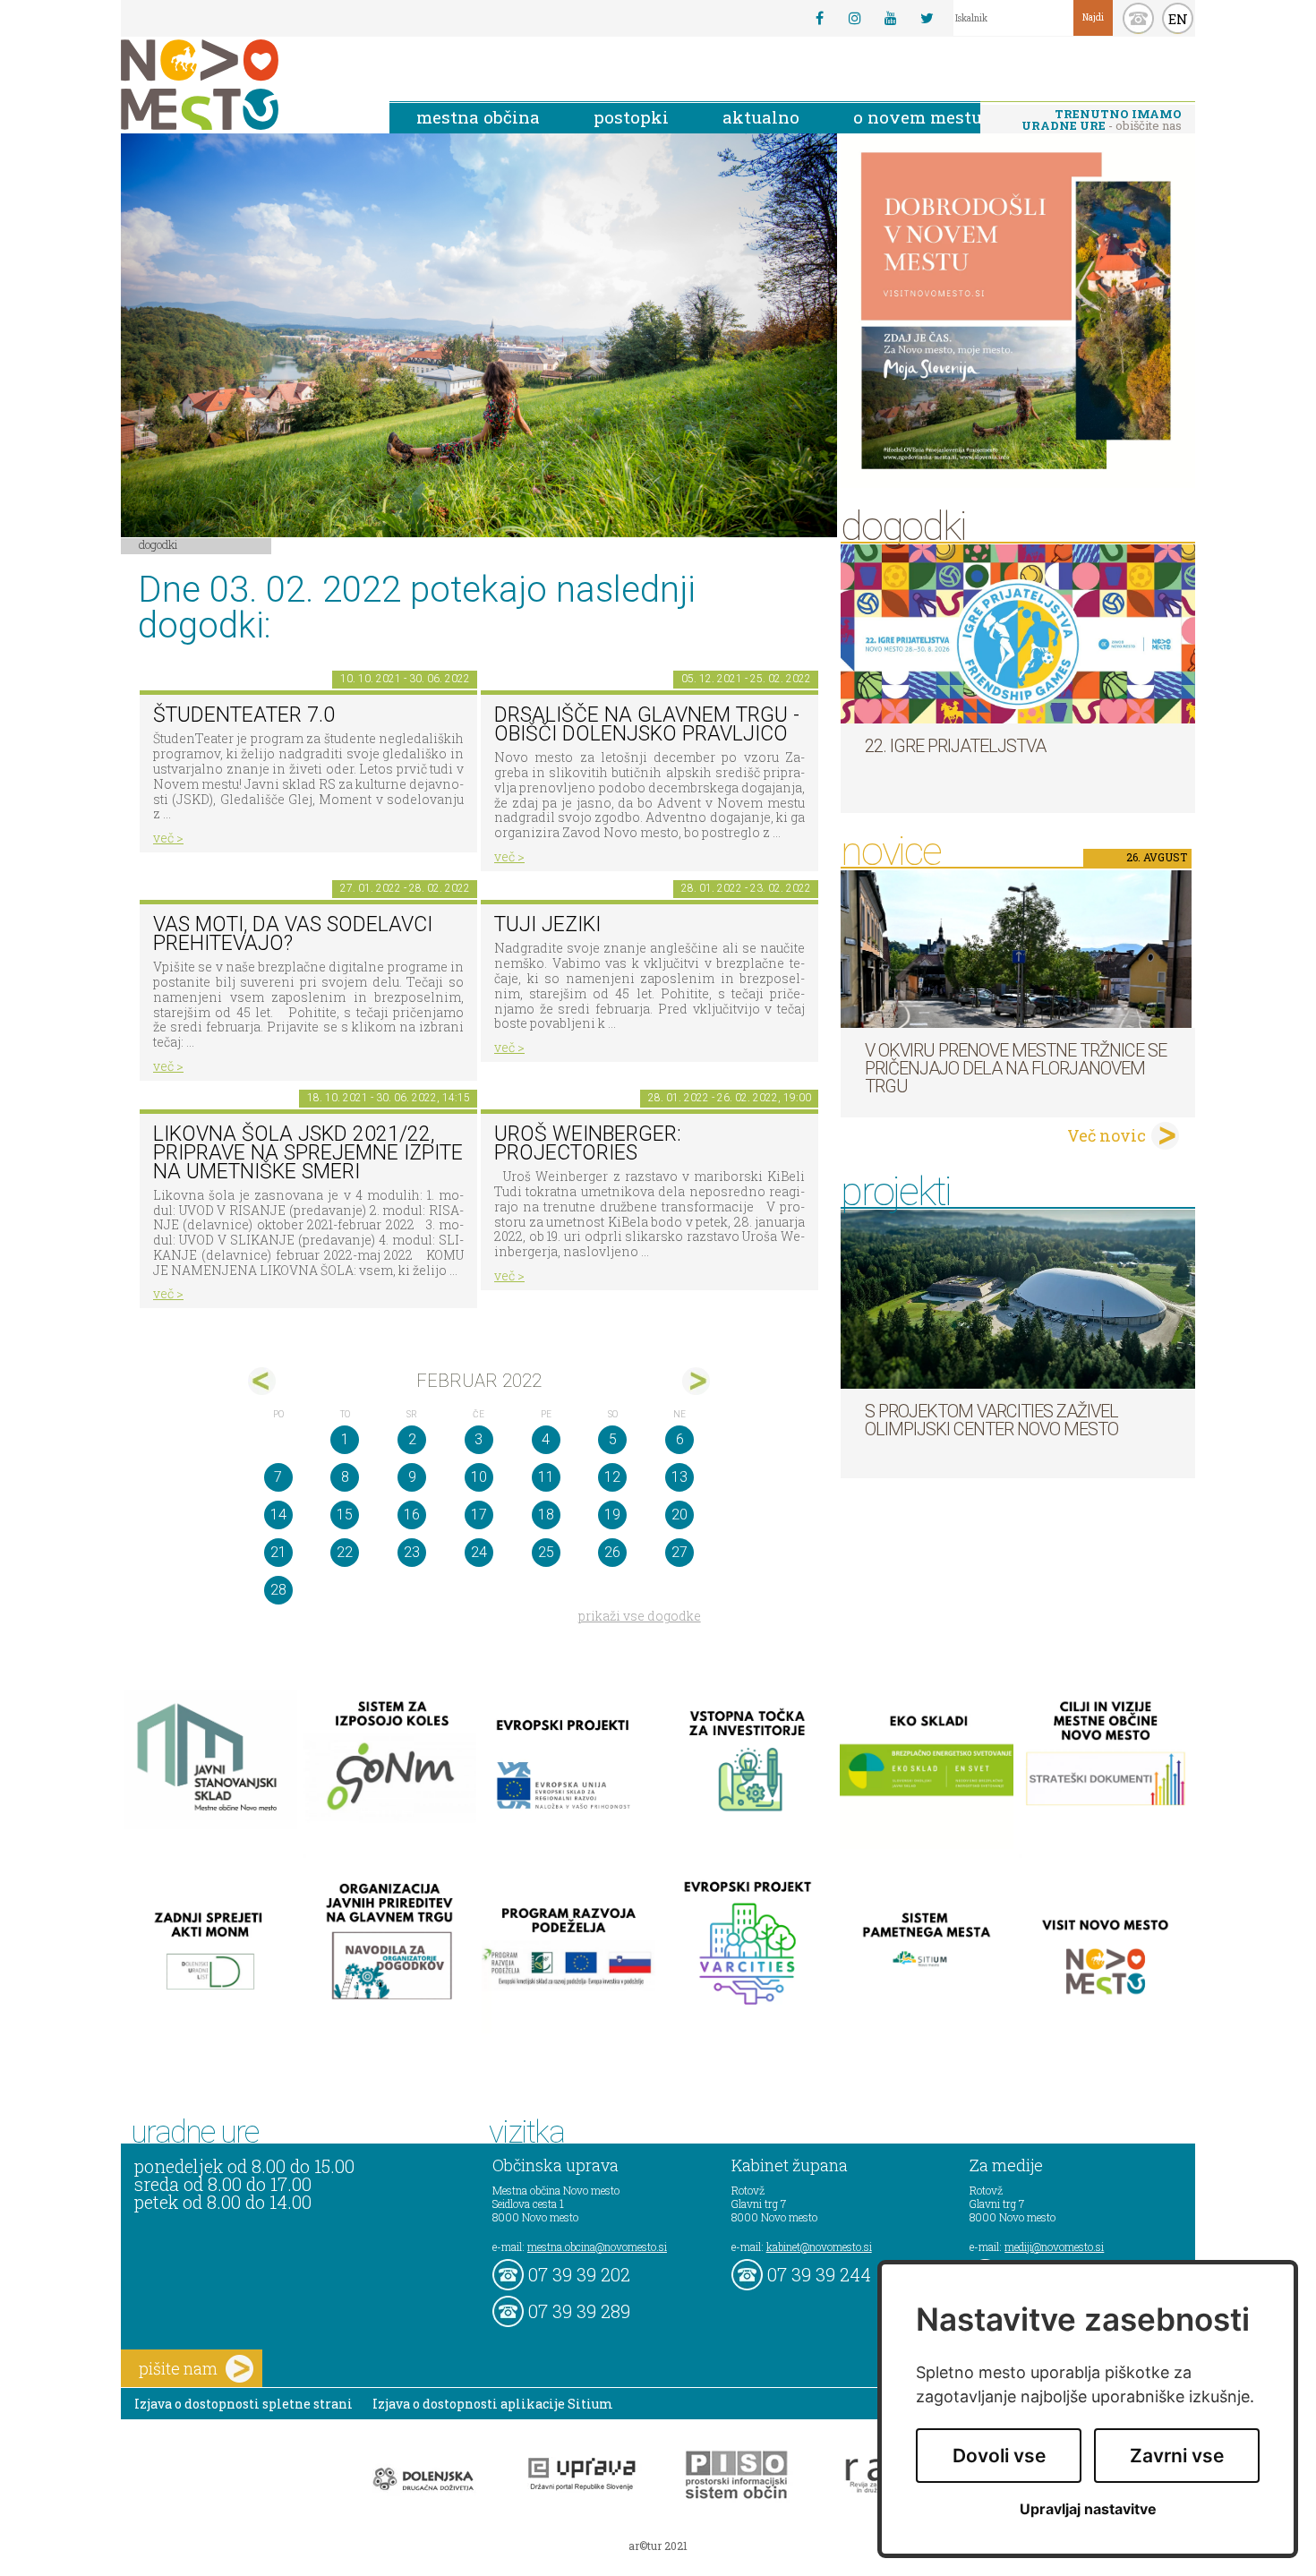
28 (278, 1590)
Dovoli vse (999, 2456)
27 (679, 1552)
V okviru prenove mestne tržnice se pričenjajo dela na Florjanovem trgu (1016, 1068)
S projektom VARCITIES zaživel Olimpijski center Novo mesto (991, 1420)
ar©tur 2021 (658, 2546)
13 (679, 1477)
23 (412, 1552)
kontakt (1138, 18)
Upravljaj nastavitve (1088, 2509)
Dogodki (158, 544)
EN (1178, 19)
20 (679, 1515)
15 (345, 1515)
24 (479, 1552)
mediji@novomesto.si (1054, 2247)
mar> (696, 1381)
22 (345, 1552)
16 (412, 1515)
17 (479, 1515)
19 (612, 1515)
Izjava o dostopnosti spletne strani (244, 2404)
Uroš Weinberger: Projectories (588, 1143)
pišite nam (178, 2368)
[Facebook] (819, 18)
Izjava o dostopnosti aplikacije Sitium (493, 2404)
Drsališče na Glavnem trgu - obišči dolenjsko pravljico (647, 724)
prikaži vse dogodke (640, 1616)
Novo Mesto (242, 85)
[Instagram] (855, 18)
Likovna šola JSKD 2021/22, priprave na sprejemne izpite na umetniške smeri (308, 1152)
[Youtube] (891, 18)
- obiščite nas (1102, 120)
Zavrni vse (1177, 2456)
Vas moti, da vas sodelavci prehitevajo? (293, 934)
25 (546, 1552)
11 (546, 1477)
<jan (262, 1381)
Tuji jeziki (547, 924)
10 (479, 1477)
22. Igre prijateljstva (955, 746)
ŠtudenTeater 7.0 (244, 715)
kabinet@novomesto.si (819, 2247)
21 (278, 1552)
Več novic (1107, 1135)
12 (612, 1477)
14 (278, 1515)
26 (612, 1552)
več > (168, 838)
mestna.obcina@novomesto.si (597, 2247)
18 (546, 1515)
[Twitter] (927, 18)
